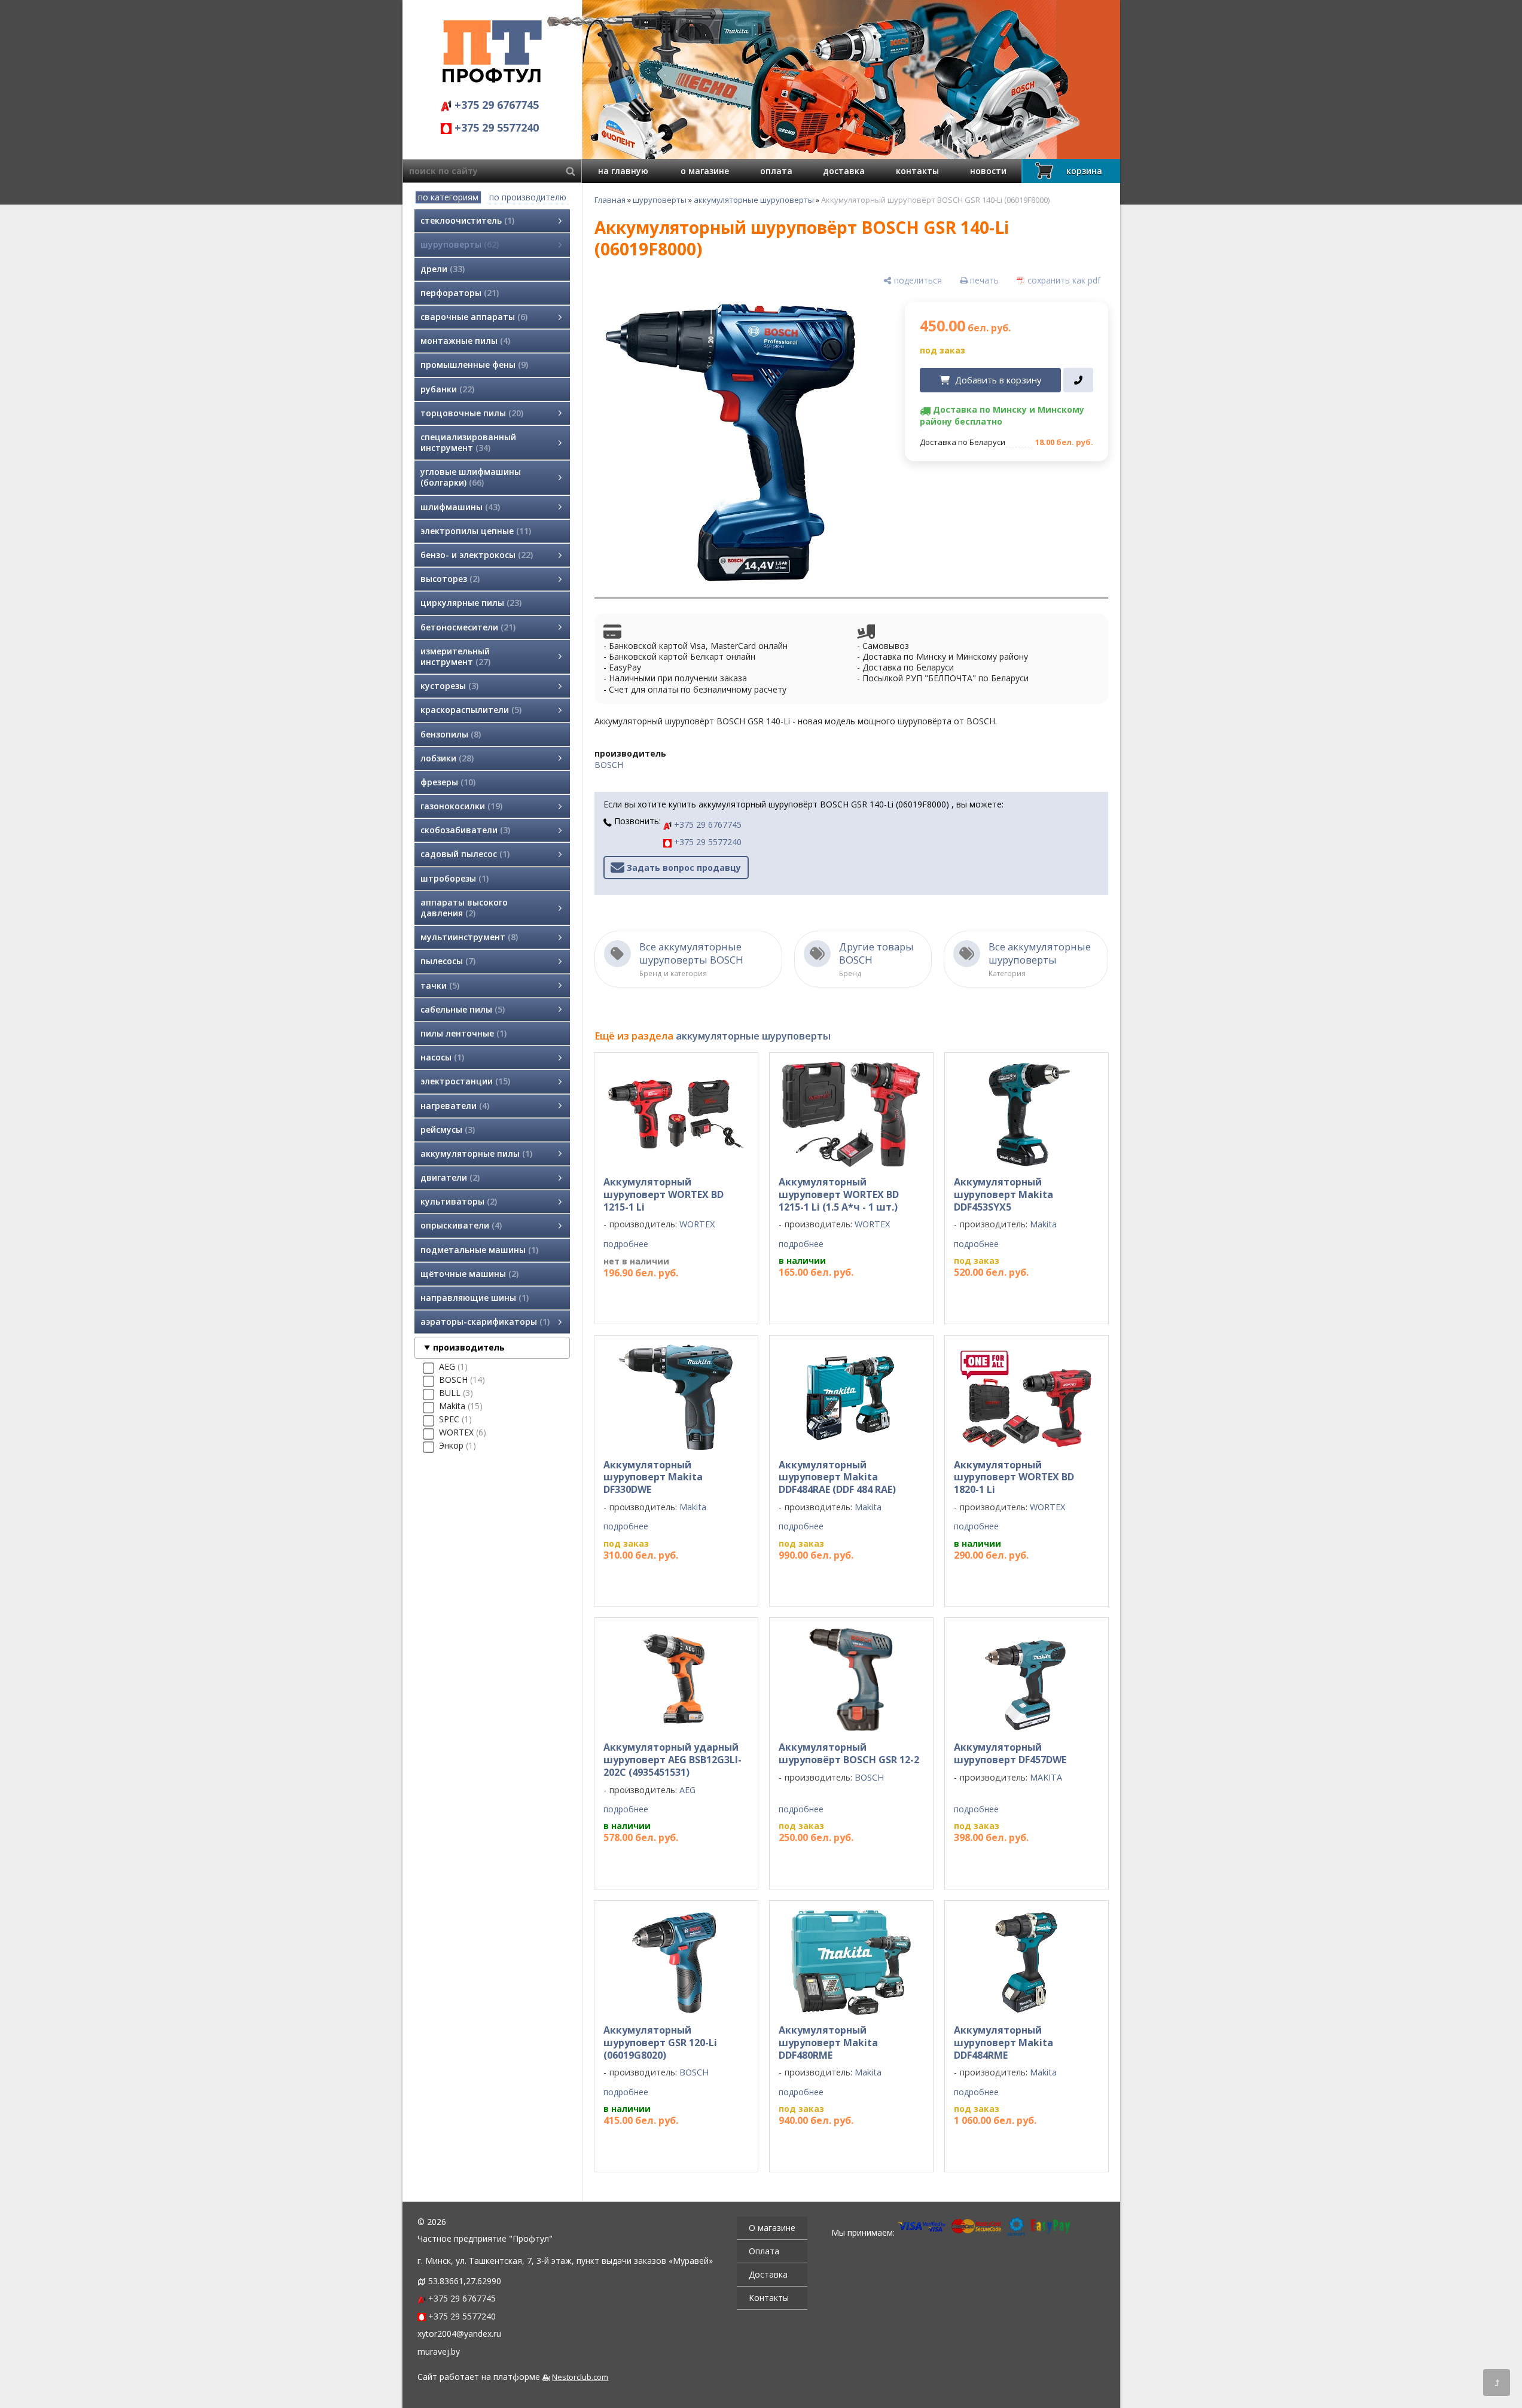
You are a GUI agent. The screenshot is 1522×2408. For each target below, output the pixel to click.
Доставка (768, 2274)
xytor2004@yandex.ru (459, 2334)
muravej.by (439, 2351)
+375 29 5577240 (495, 127)
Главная (610, 200)
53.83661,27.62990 (465, 2281)
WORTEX (697, 1224)
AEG (687, 1790)
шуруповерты (660, 200)
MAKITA (1046, 1777)
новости (988, 171)
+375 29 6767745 (495, 105)
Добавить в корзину (998, 380)
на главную (623, 171)
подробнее (626, 1244)
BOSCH (609, 765)
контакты (917, 171)
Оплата (764, 2251)
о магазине (705, 171)
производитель (469, 1347)
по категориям (448, 197)
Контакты (769, 2298)
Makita (1043, 1224)
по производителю (528, 197)
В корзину (846, 1296)
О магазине (772, 2228)
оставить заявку (661, 1297)
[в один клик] (1078, 380)
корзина (1084, 171)
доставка (844, 171)
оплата (776, 171)
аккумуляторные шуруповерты (754, 200)
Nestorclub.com (580, 2377)
